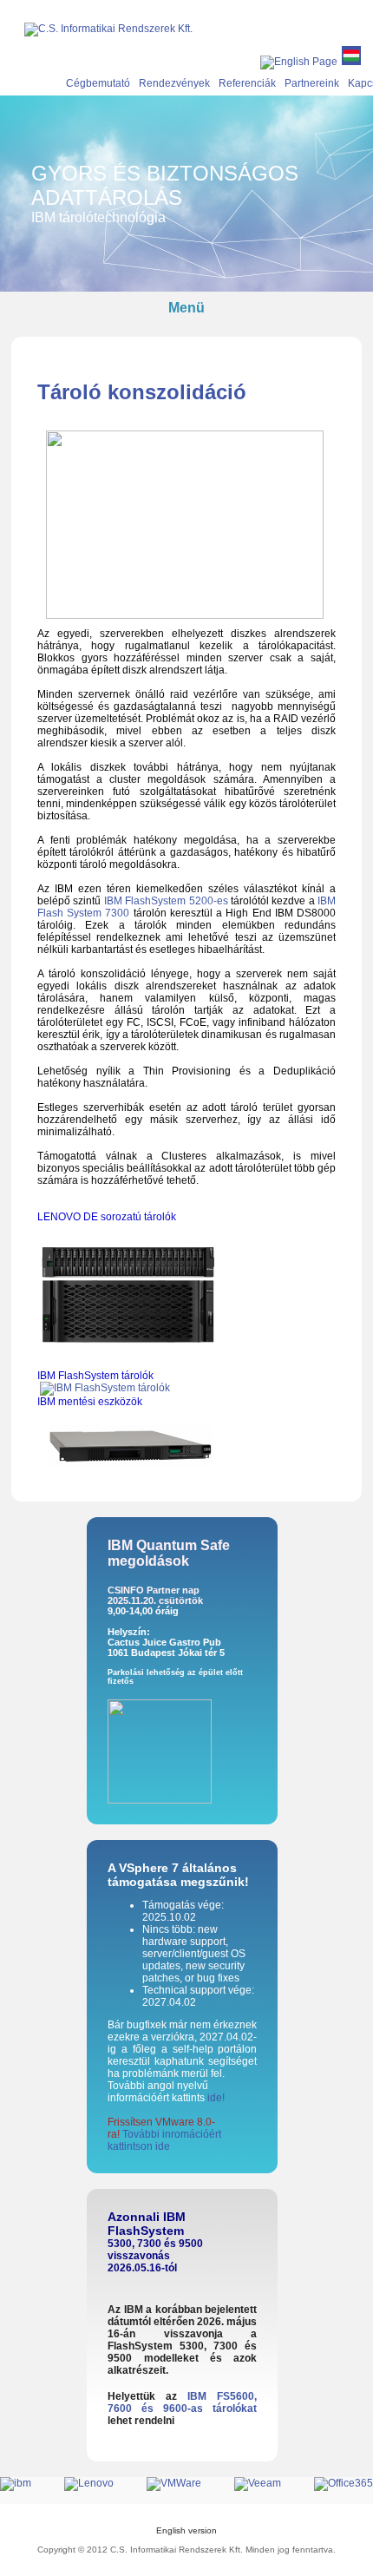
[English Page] (299, 62)
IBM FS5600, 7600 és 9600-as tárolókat (182, 2402)
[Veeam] (273, 2483)
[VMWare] (189, 2483)
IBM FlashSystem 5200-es (166, 901)
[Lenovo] (104, 2483)
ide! (216, 2098)
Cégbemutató (98, 83)
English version (186, 2530)
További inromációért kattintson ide (164, 2140)
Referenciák (247, 83)
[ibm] (31, 2483)
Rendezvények (174, 83)
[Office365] (344, 2483)
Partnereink (312, 83)
